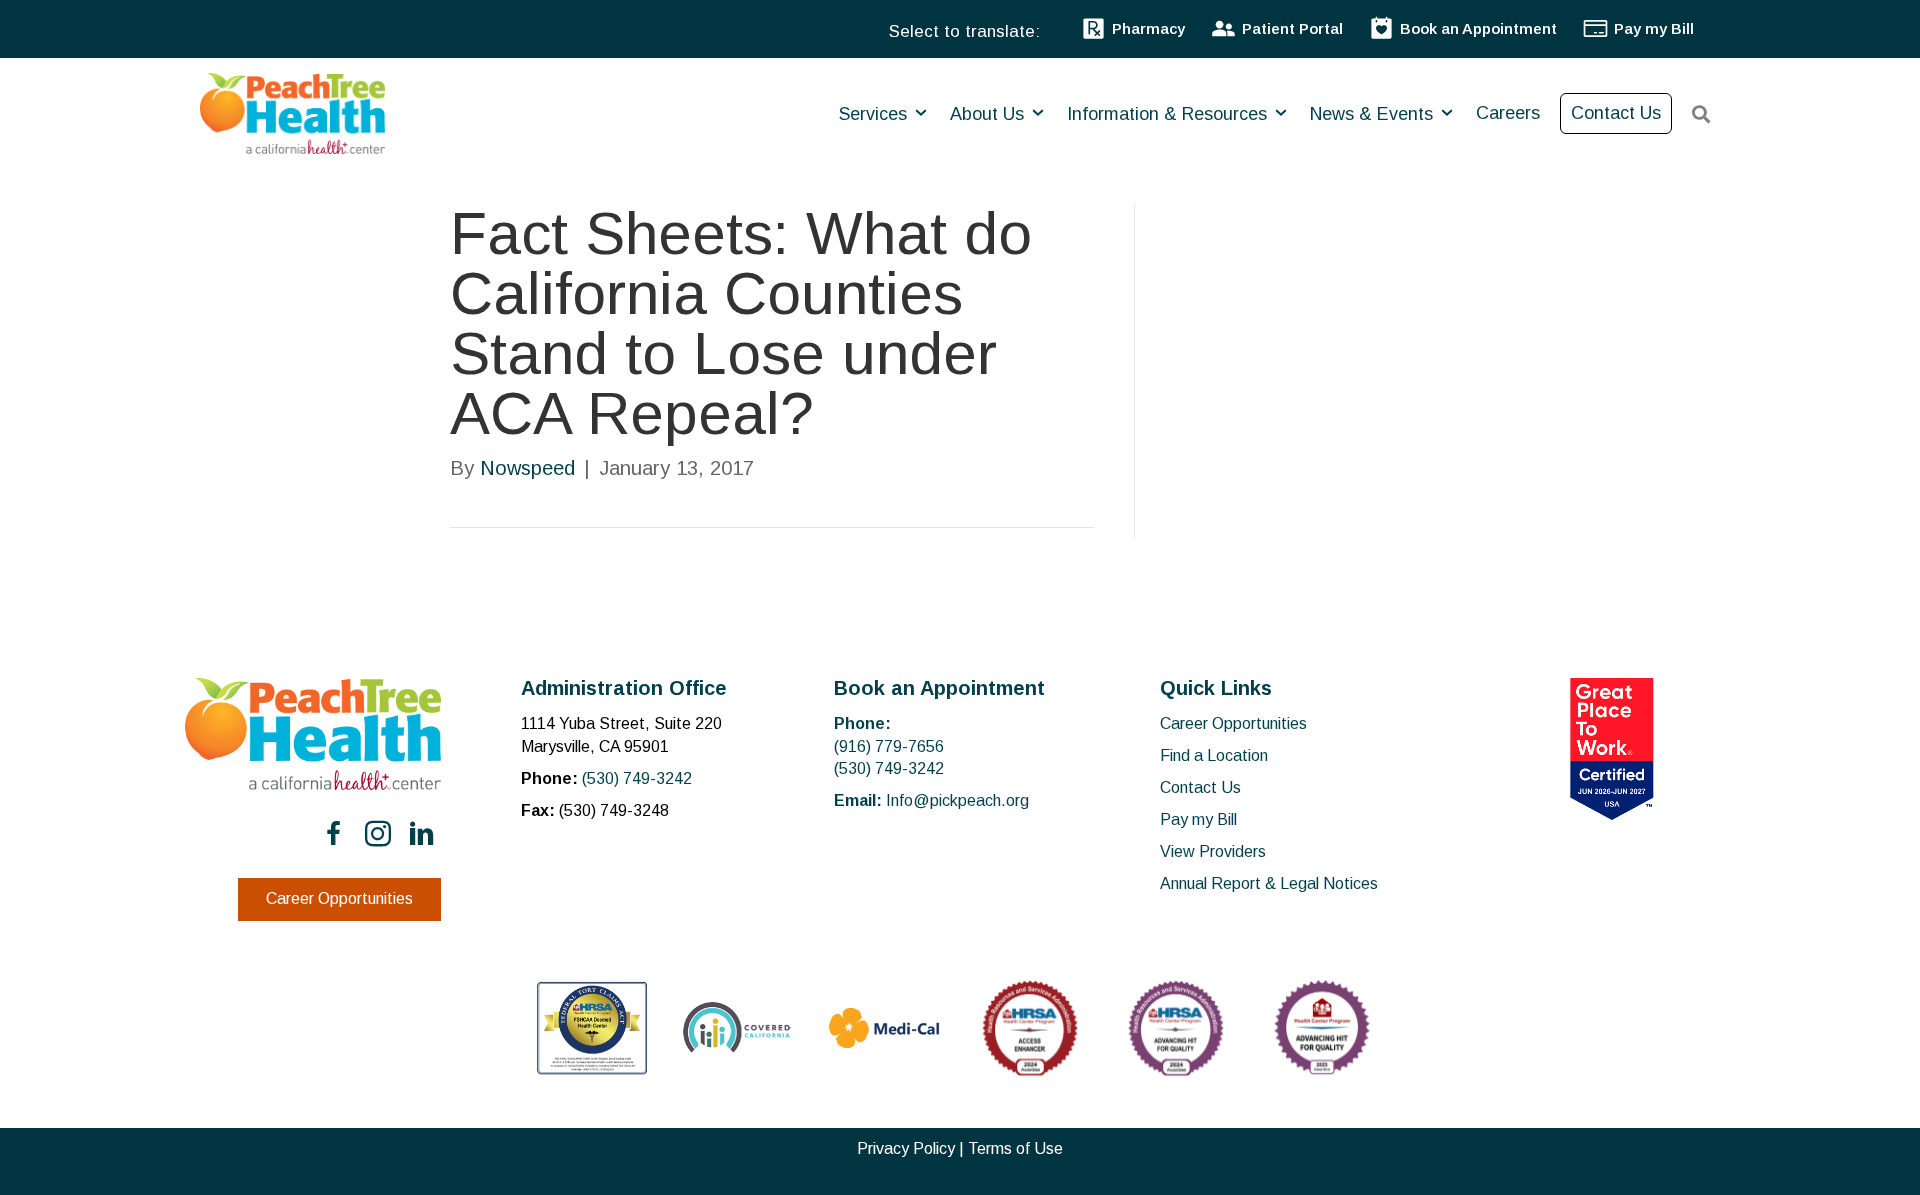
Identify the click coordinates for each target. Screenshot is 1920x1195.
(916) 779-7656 (889, 746)
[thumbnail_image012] (738, 1027)
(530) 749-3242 (637, 778)
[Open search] (1701, 114)
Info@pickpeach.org (957, 800)
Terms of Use (1015, 1148)
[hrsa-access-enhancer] (1030, 1028)
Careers (1508, 113)
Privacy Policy (906, 1148)
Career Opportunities (1233, 723)
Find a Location (1214, 755)
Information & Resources (1169, 114)
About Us (989, 114)
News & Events (1374, 114)
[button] (334, 834)
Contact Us (1616, 113)
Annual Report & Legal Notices (1269, 883)
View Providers (1213, 851)
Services (875, 114)
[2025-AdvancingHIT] (1322, 1028)
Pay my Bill (1198, 819)
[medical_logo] (884, 1028)
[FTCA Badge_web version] (592, 1028)
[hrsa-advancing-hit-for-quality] (1176, 1028)
